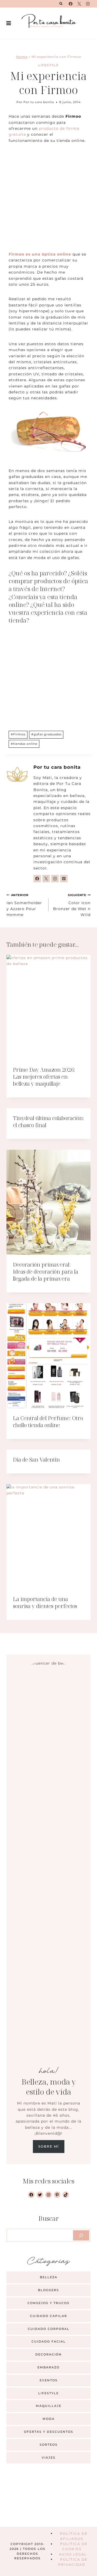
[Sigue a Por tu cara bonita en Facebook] (37, 879)
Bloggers (48, 2290)
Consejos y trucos (48, 2303)
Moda (49, 2419)
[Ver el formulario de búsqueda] (61, 4)
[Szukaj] (81, 2235)
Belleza (49, 2277)
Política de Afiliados (74, 2536)
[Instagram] (88, 4)
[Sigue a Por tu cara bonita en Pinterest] (64, 879)
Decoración (48, 2354)
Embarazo (48, 2367)
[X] (79, 4)
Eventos (49, 2380)
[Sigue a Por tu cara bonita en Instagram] (55, 879)
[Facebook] (71, 4)
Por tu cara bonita (39, 102)
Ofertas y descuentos (49, 2432)
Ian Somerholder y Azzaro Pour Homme (24, 905)
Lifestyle (48, 65)
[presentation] (48, 1007)
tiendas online (24, 744)
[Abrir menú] (9, 23)
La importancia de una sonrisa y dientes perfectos (45, 1602)
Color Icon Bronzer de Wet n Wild (72, 905)
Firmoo (18, 734)
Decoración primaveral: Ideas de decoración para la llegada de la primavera (46, 1272)
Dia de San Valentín (36, 1460)
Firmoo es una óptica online (40, 254)
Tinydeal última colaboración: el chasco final (48, 1122)
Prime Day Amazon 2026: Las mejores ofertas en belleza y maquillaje (44, 1077)
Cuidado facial (49, 2341)
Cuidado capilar (48, 2316)
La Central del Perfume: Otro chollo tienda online (48, 1422)
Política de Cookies (74, 2546)
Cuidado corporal (49, 2329)
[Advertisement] (48, 201)
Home (22, 57)
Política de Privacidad (73, 2562)
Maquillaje (49, 2406)
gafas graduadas (46, 734)
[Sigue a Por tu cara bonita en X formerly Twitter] (46, 879)
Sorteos (49, 2445)
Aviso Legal (73, 2554)
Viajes (49, 2458)
